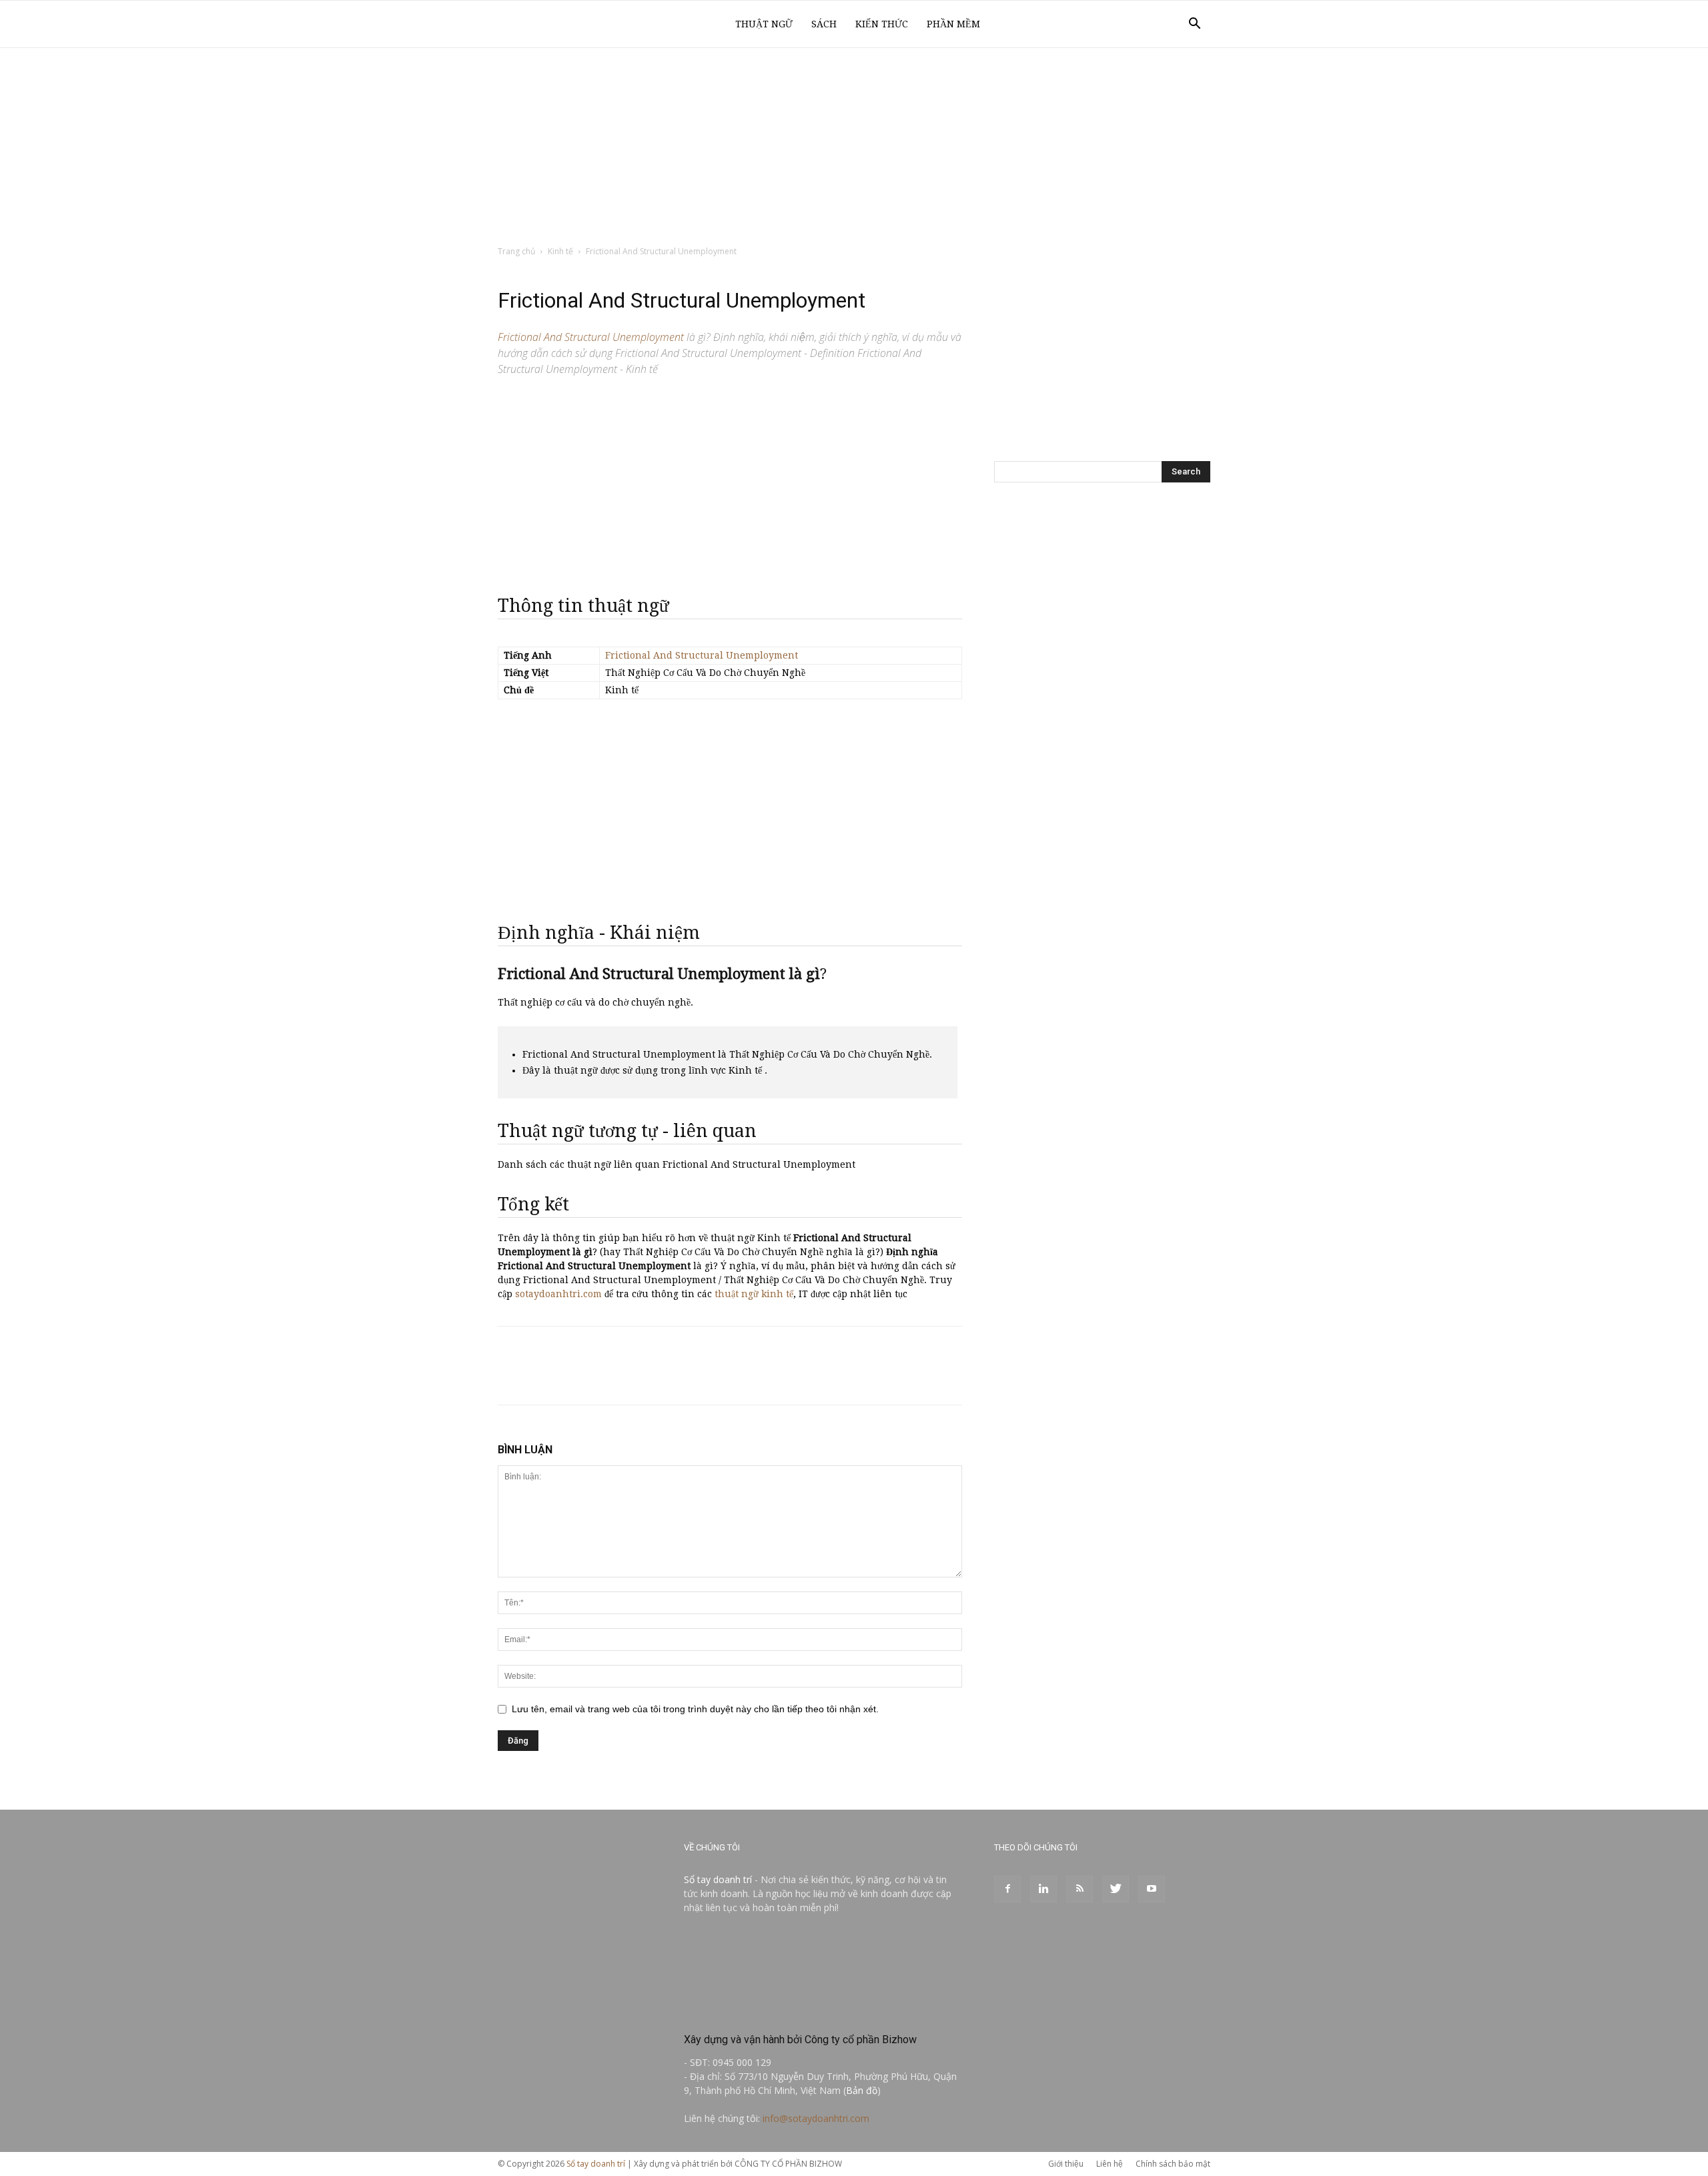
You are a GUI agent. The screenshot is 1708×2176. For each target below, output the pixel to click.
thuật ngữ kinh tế (754, 1294)
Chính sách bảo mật (1173, 2164)
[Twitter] (1116, 1889)
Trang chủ (516, 251)
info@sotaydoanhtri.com (816, 2118)
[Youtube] (1152, 1889)
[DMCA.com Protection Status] (784, 2011)
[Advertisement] (854, 147)
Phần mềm (953, 24)
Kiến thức (882, 24)
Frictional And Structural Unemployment (702, 655)
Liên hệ (1110, 2164)
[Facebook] (1007, 1889)
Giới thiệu (1066, 2164)
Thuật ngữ (764, 24)
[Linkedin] (1043, 1889)
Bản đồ (862, 2090)
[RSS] (1080, 1889)
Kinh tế (560, 251)
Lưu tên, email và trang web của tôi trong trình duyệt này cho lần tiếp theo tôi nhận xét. (695, 1709)
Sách (824, 24)
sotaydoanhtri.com (558, 1294)
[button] (1194, 25)
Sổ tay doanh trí (718, 1879)
